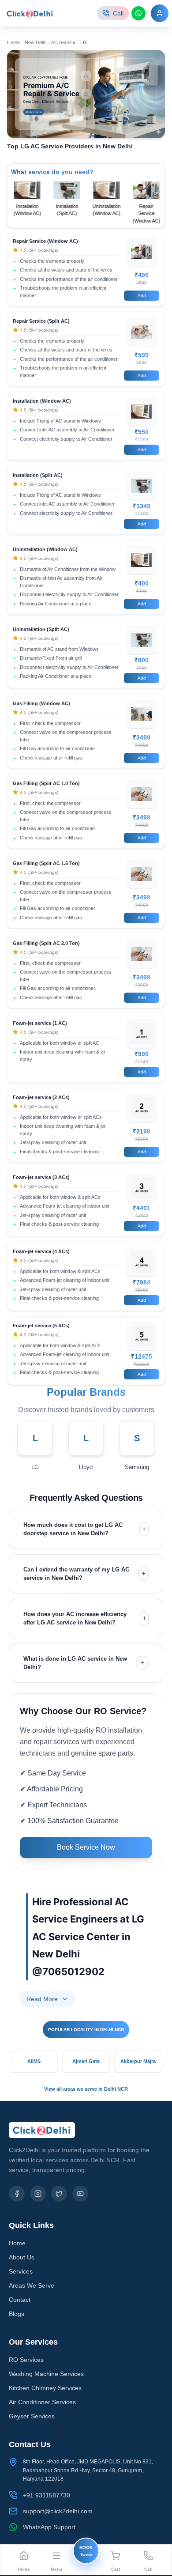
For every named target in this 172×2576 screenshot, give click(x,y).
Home (13, 42)
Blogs (17, 2314)
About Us (22, 2257)
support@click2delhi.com (58, 2511)
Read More (42, 1999)
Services (21, 2271)
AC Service (63, 42)
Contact (20, 2300)
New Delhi (36, 42)
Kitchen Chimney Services (45, 2388)
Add (142, 296)
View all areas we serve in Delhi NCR (86, 2089)
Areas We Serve (32, 2285)
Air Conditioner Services (42, 2402)
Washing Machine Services (46, 2374)
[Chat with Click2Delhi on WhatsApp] (138, 13)
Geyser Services (32, 2416)
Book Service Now (86, 1847)
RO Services (26, 2360)
